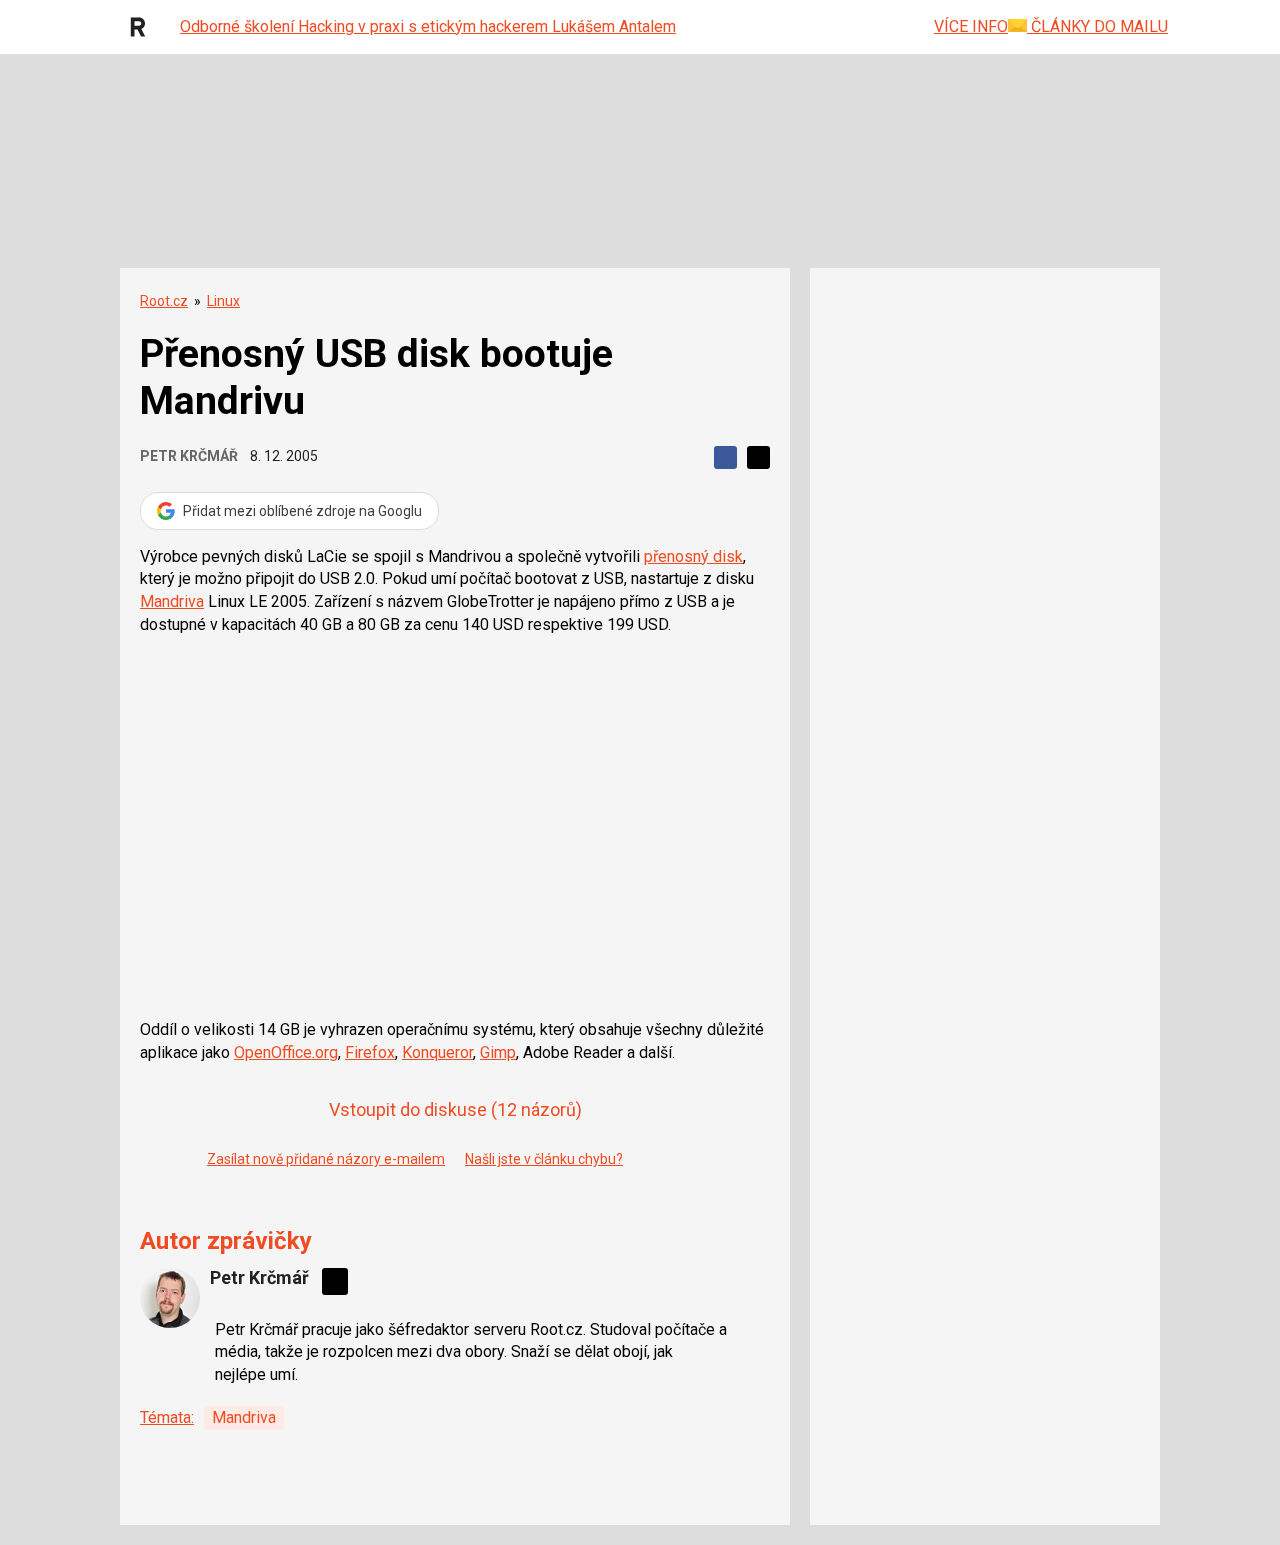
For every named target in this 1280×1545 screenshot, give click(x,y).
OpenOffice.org (286, 1052)
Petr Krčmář (189, 456)
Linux (223, 301)
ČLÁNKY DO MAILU (1097, 26)
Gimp (498, 1052)
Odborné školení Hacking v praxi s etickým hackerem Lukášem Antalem (428, 26)
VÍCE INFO (971, 26)
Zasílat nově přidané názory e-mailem (326, 1159)
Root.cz (164, 301)
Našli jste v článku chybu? (544, 1159)
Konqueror (437, 1052)
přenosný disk (693, 556)
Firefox (370, 1052)
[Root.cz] (143, 27)
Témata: (167, 1417)
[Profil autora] (170, 1298)
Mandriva (172, 601)
